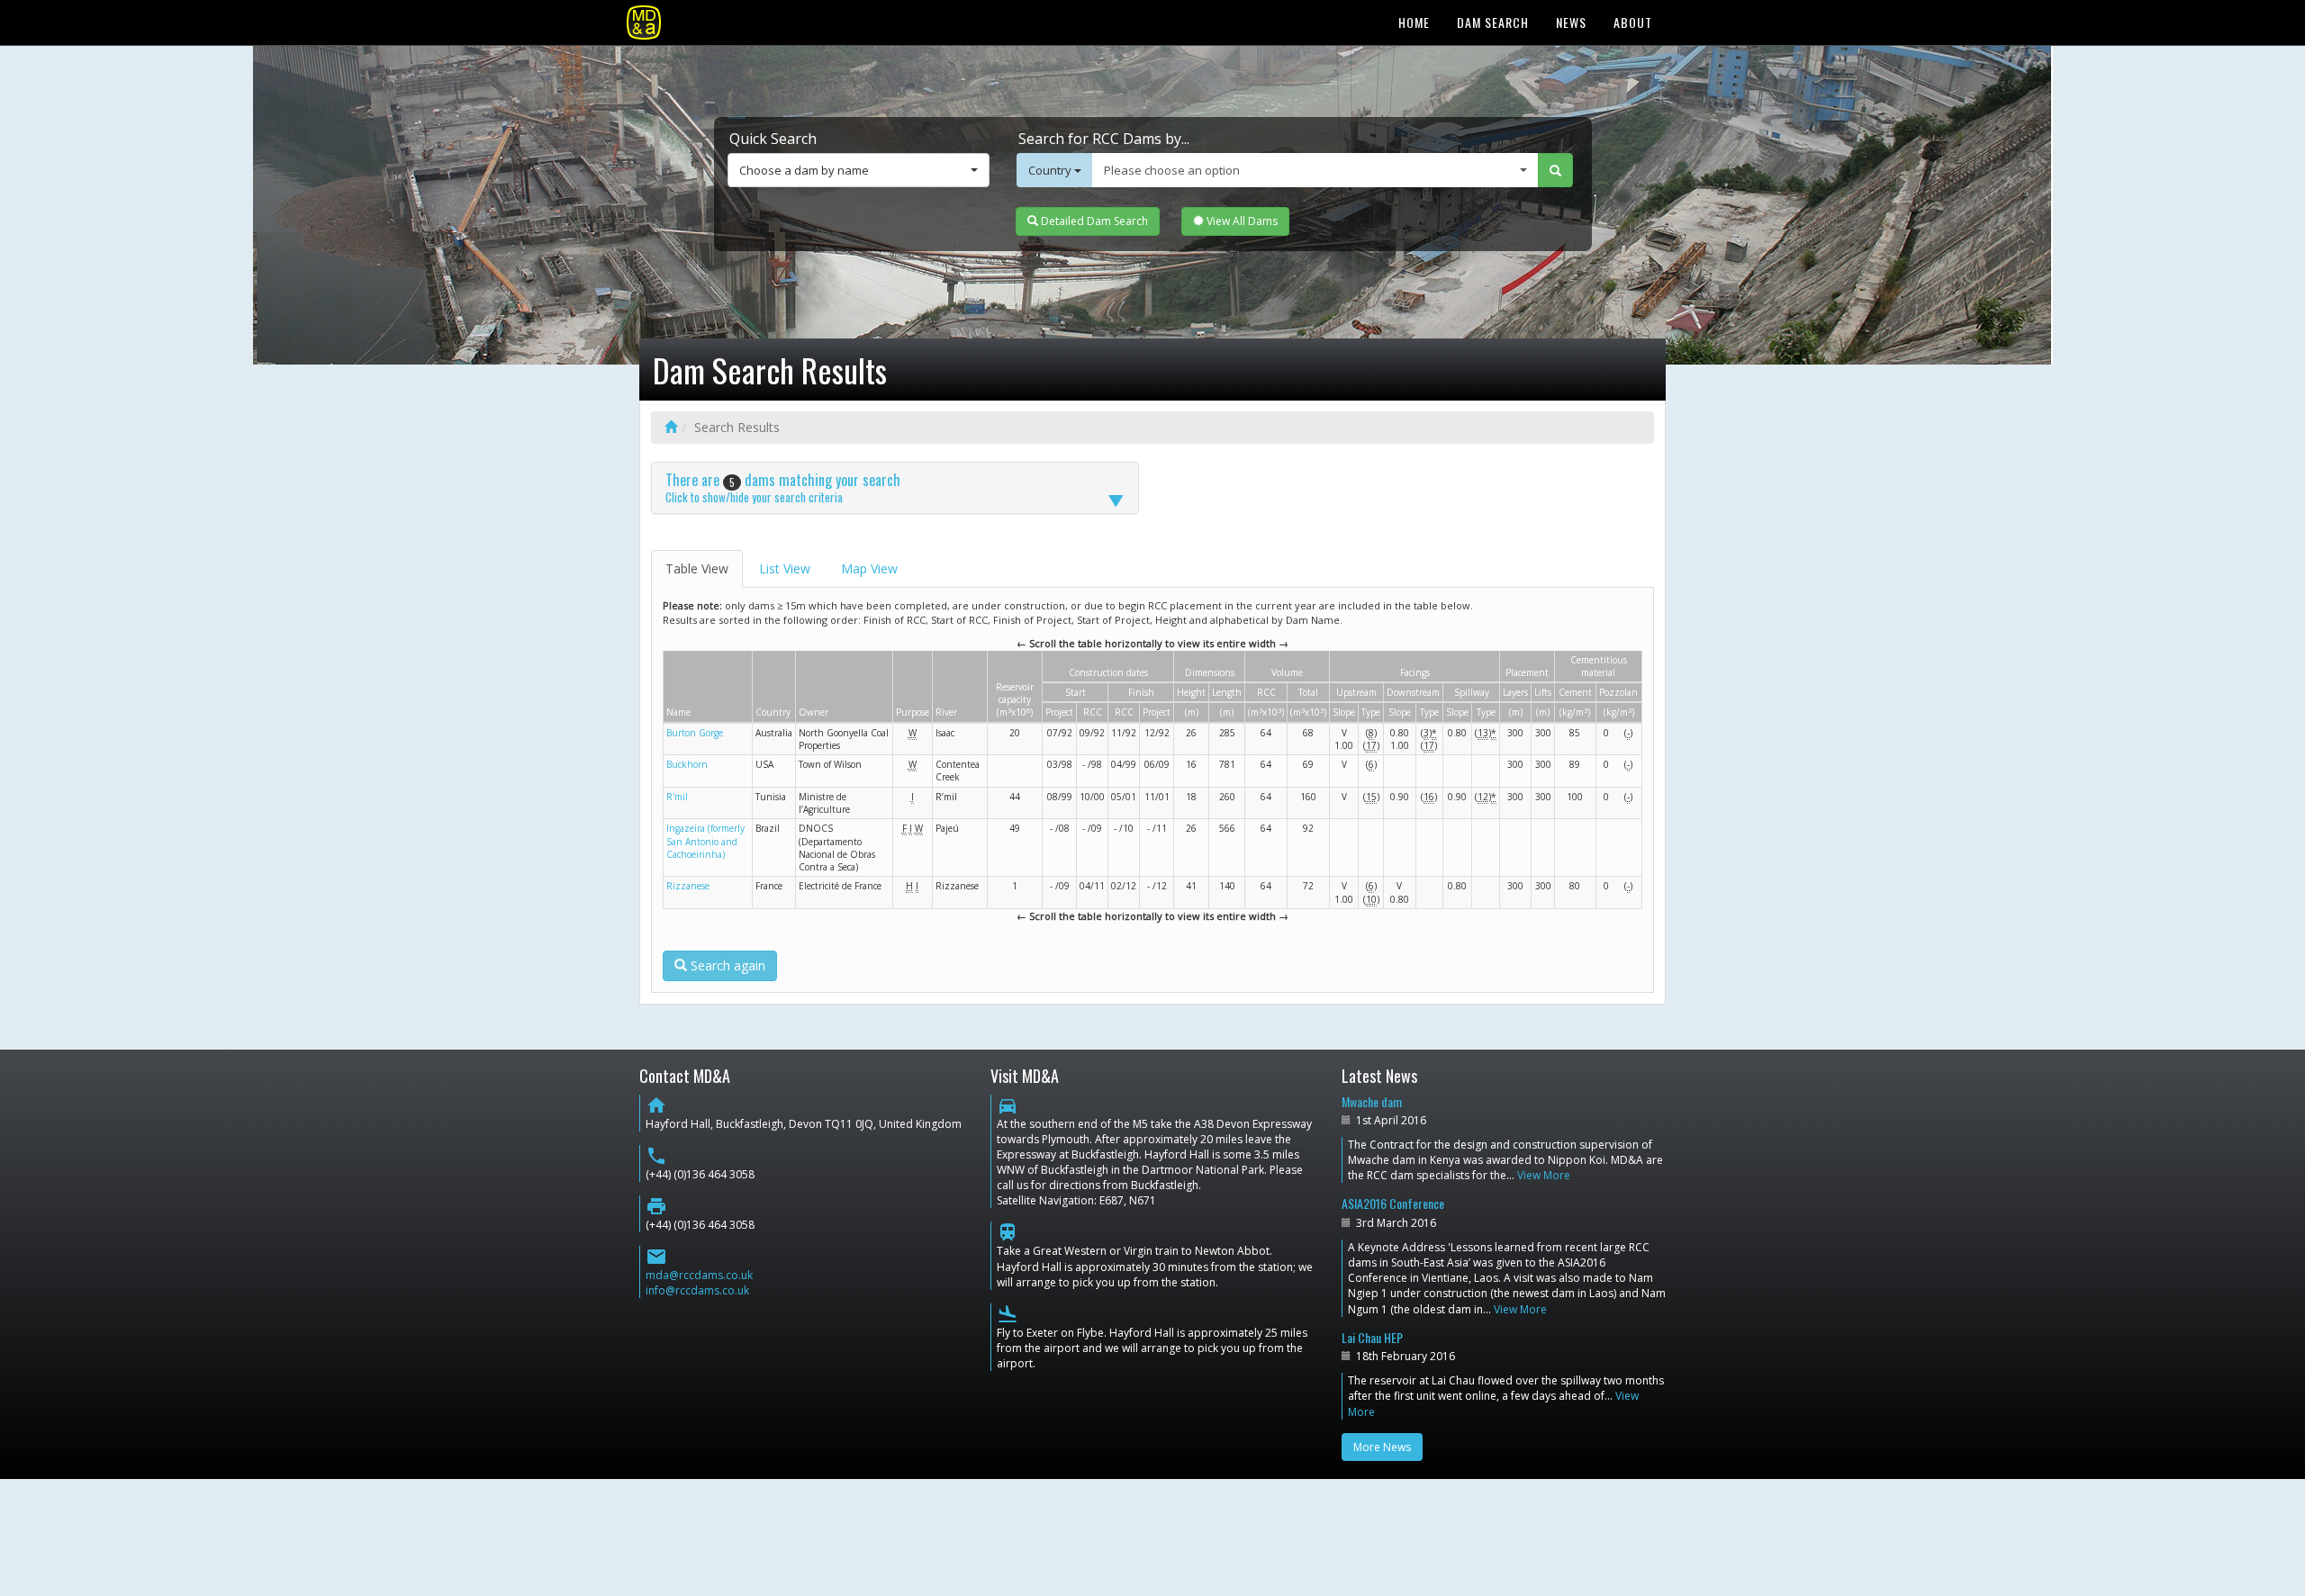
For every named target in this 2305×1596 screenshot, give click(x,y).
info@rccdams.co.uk (697, 1290)
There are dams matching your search (783, 487)
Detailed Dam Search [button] (1093, 221)
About (1633, 22)
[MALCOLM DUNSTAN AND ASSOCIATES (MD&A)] (644, 23)
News (1571, 22)
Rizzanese (688, 886)
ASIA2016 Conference (1393, 1203)
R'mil (677, 797)
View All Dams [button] (1241, 221)
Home (1414, 22)
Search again (726, 965)
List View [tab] (785, 568)
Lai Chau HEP (1372, 1337)
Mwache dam (1372, 1101)
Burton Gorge (695, 733)
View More (1544, 1175)
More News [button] (1382, 1447)
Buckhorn (687, 764)
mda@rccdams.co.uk (699, 1275)
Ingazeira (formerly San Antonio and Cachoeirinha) (705, 841)
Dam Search (1493, 22)
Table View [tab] (697, 568)
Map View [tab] (869, 568)
